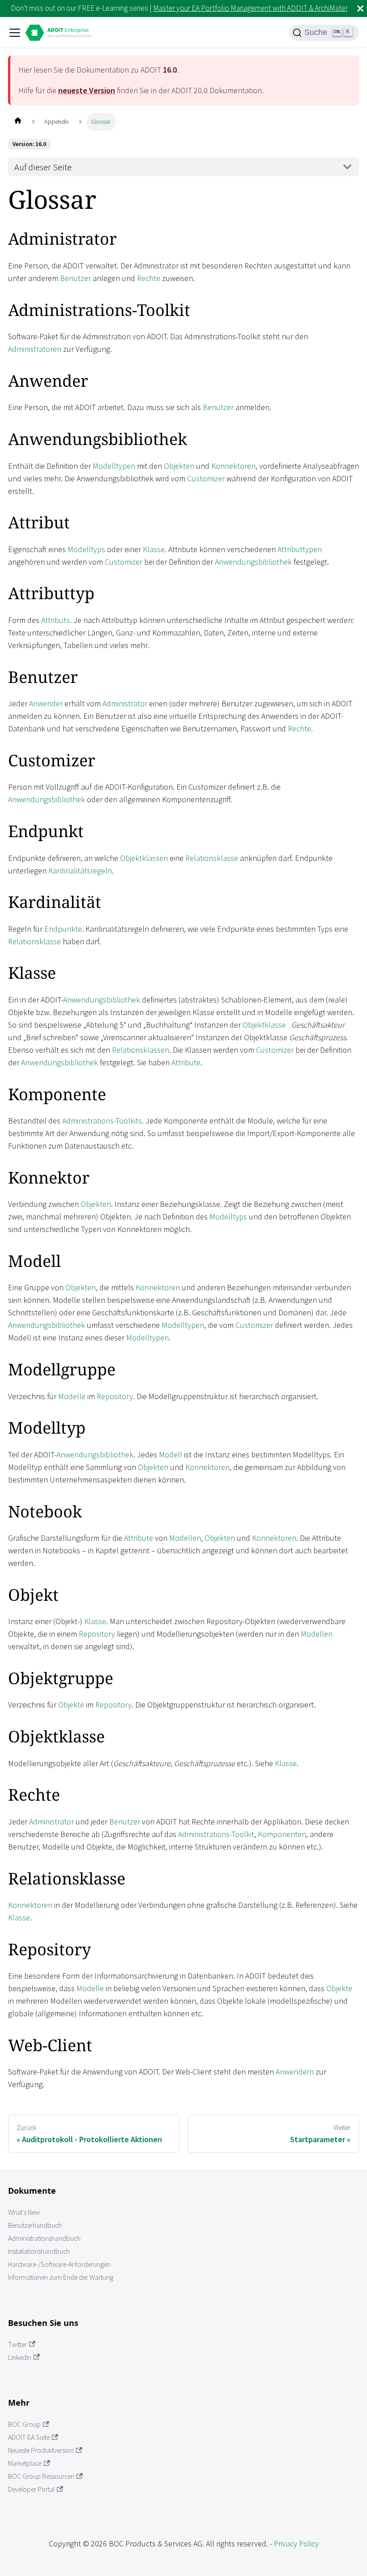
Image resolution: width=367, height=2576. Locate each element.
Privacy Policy (296, 2544)
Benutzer (75, 278)
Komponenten (282, 1834)
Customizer (206, 478)
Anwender (46, 703)
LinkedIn (20, 2358)
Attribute (186, 1062)
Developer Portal (31, 2489)
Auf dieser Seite (43, 167)
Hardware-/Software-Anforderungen (59, 2264)
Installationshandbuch (39, 2251)
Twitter (17, 2345)
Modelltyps (86, 549)
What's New (24, 2212)
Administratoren (35, 349)
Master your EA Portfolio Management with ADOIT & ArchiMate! (250, 8)
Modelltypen (114, 466)
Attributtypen (300, 549)
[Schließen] (360, 9)
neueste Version (87, 90)
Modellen (185, 1538)
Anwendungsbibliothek (253, 562)
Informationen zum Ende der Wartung (61, 2277)
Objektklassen (144, 858)
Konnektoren (233, 466)
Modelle (72, 1396)
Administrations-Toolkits (102, 1121)
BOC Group (24, 2424)
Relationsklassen (141, 1050)
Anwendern (295, 2072)
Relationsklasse (212, 858)
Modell (171, 1454)
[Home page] (18, 122)
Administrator (125, 703)
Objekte (71, 1705)
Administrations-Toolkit (216, 1834)
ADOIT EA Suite (29, 2437)
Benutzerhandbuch (35, 2225)
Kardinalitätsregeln (80, 871)
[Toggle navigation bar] (15, 33)
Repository (115, 1396)
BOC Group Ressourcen (41, 2476)
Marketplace (25, 2463)
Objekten (179, 466)
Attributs (55, 620)
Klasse (154, 549)
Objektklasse (264, 1025)
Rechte (149, 278)
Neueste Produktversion (41, 2450)
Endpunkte (63, 929)
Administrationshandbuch (44, 2238)
